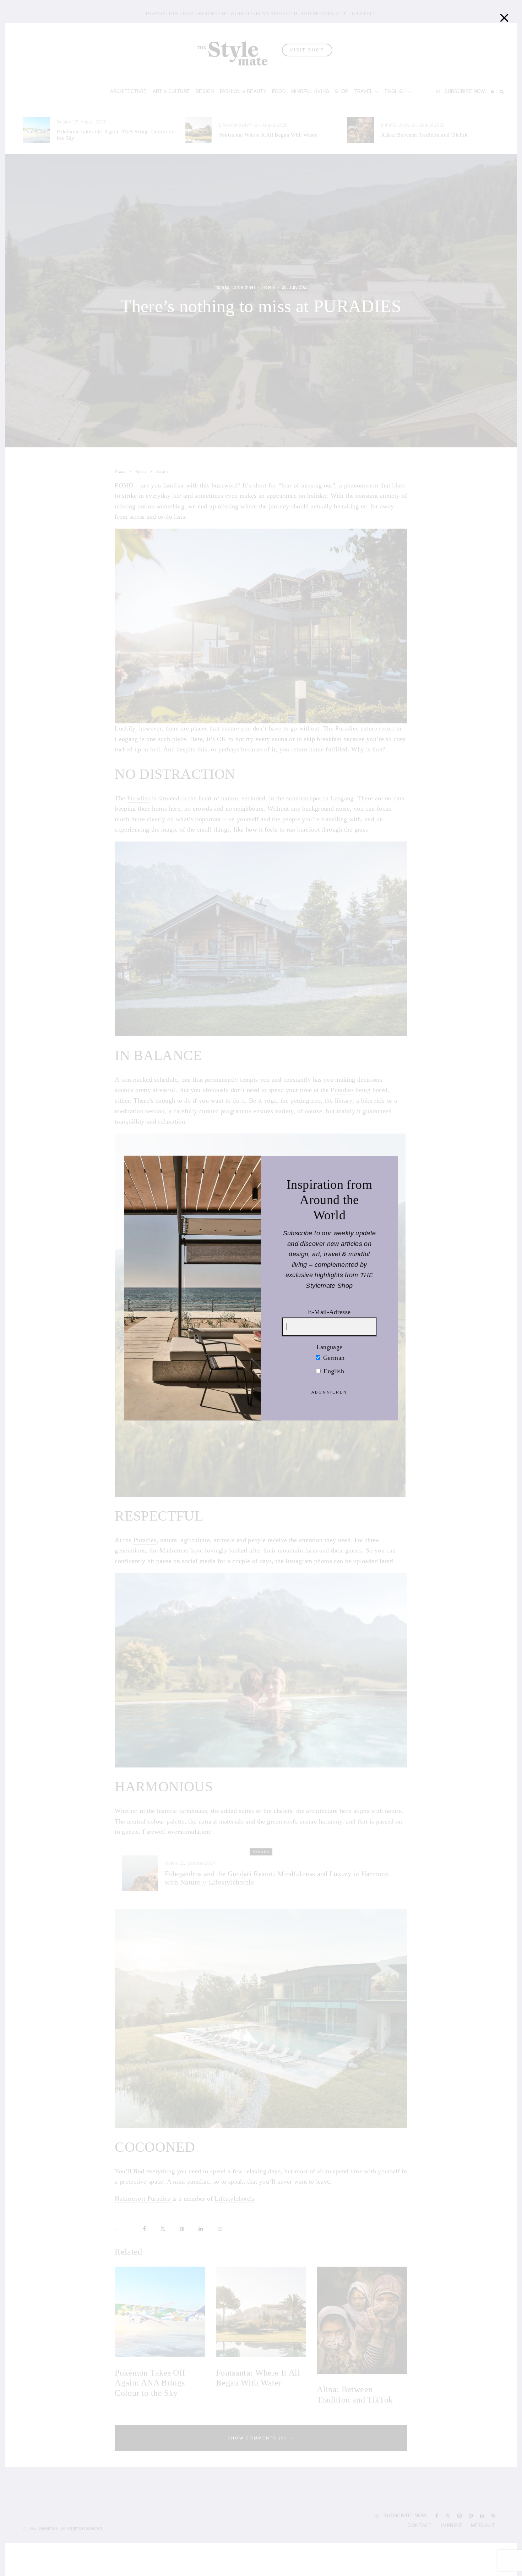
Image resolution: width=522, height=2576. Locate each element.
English (333, 1371)
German (333, 1357)
